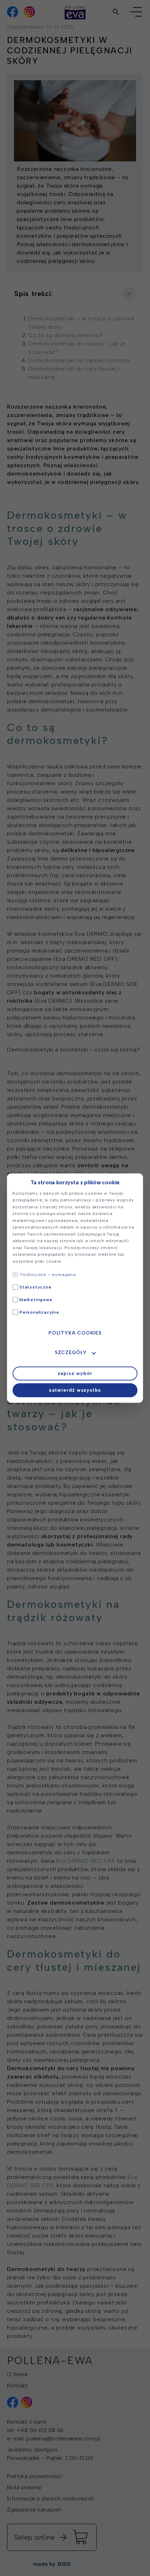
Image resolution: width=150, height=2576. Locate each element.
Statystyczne (36, 1287)
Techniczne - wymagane (48, 1275)
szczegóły (71, 1352)
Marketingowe (36, 1300)
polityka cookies (75, 1333)
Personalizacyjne (39, 1312)
